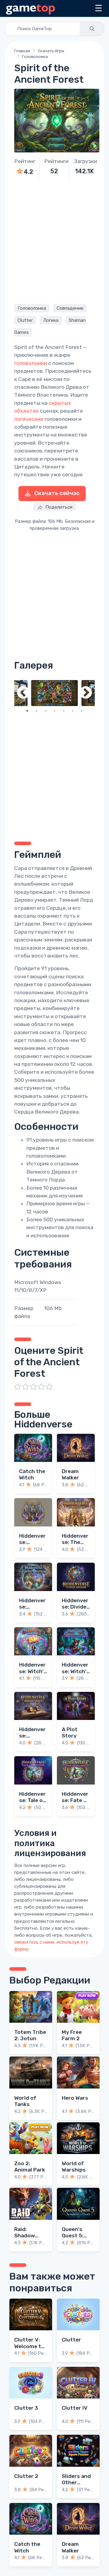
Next (86, 693)
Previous (23, 693)
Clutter (25, 320)
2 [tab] (36, 711)
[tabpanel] (54, 693)
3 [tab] (45, 711)
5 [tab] (64, 711)
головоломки (31, 363)
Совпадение (70, 308)
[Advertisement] (54, 241)
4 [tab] (54, 711)
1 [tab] (27, 711)
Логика (51, 320)
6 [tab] (73, 711)
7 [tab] (82, 711)
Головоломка (35, 57)
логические (29, 419)
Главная (22, 51)
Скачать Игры (51, 51)
